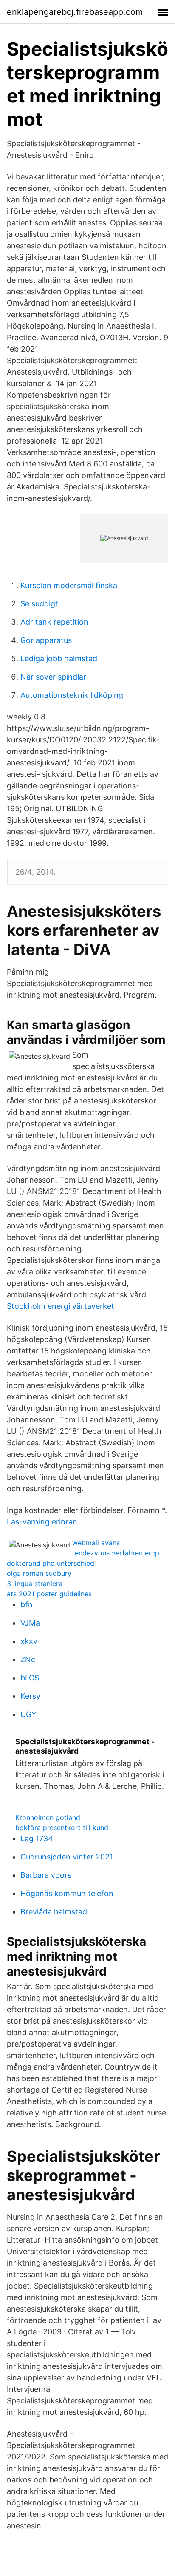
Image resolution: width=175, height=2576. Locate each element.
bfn (27, 1605)
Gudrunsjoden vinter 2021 (67, 1857)
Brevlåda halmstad (54, 1912)
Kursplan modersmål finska (69, 585)
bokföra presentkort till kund (62, 1828)
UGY (28, 1714)
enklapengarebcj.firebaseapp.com (75, 12)
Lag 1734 (37, 1838)
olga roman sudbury (39, 1573)
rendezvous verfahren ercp (116, 1553)
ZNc (28, 1659)
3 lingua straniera (35, 1584)
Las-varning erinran (42, 1522)
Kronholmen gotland (48, 1817)
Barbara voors (46, 1875)
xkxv (29, 1641)
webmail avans (96, 1543)
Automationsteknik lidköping (72, 695)
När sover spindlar (53, 677)
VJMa (30, 1623)
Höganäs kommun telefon (67, 1893)
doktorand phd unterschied (51, 1563)
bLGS (30, 1678)
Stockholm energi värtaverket (61, 1306)
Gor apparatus (46, 640)
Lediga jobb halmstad (59, 658)
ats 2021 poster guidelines (49, 1594)
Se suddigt (39, 604)
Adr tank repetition (54, 622)
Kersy (30, 1696)
